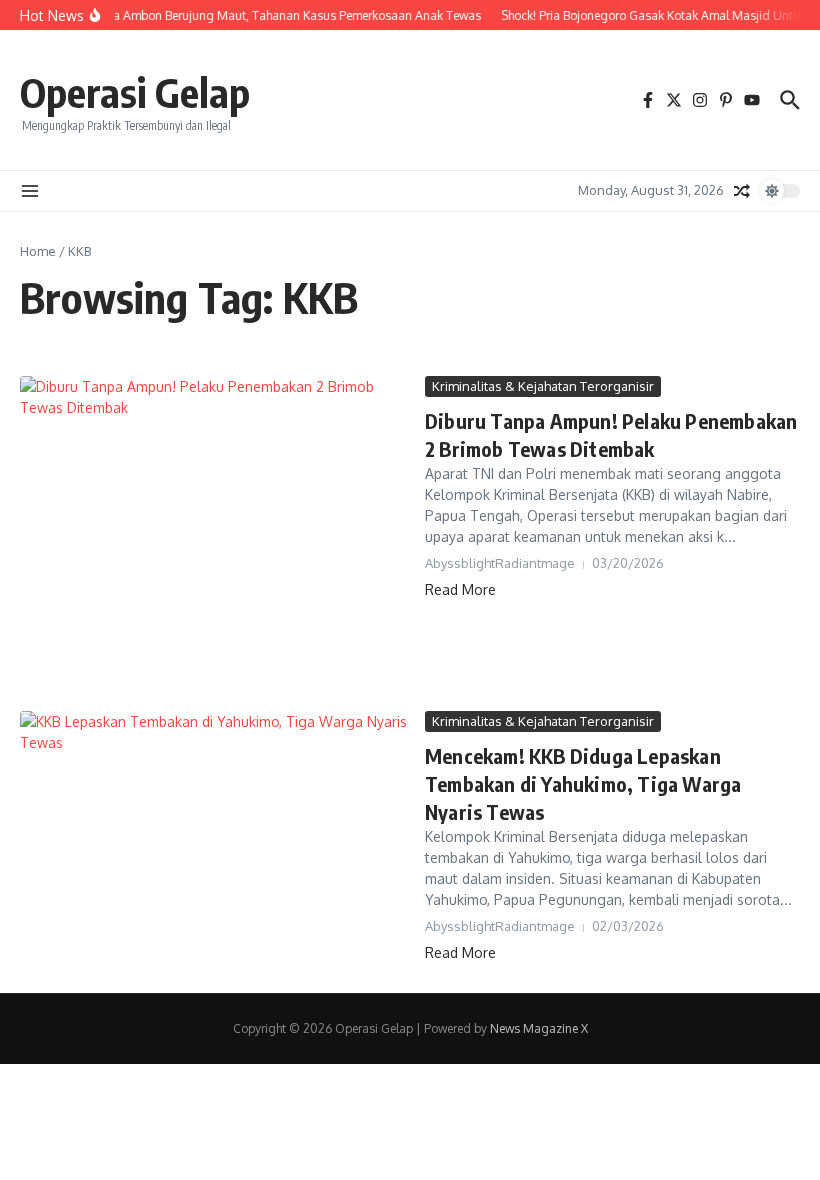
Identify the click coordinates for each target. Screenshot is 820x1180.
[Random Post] (742, 191)
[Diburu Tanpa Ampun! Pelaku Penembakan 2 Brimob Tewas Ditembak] (215, 538)
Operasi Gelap (135, 92)
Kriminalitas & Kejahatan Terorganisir (543, 386)
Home (38, 251)
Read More (460, 589)
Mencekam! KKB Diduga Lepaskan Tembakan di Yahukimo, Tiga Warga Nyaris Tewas (583, 783)
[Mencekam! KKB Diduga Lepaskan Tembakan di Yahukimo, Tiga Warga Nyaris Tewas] (215, 825)
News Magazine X (539, 1028)
